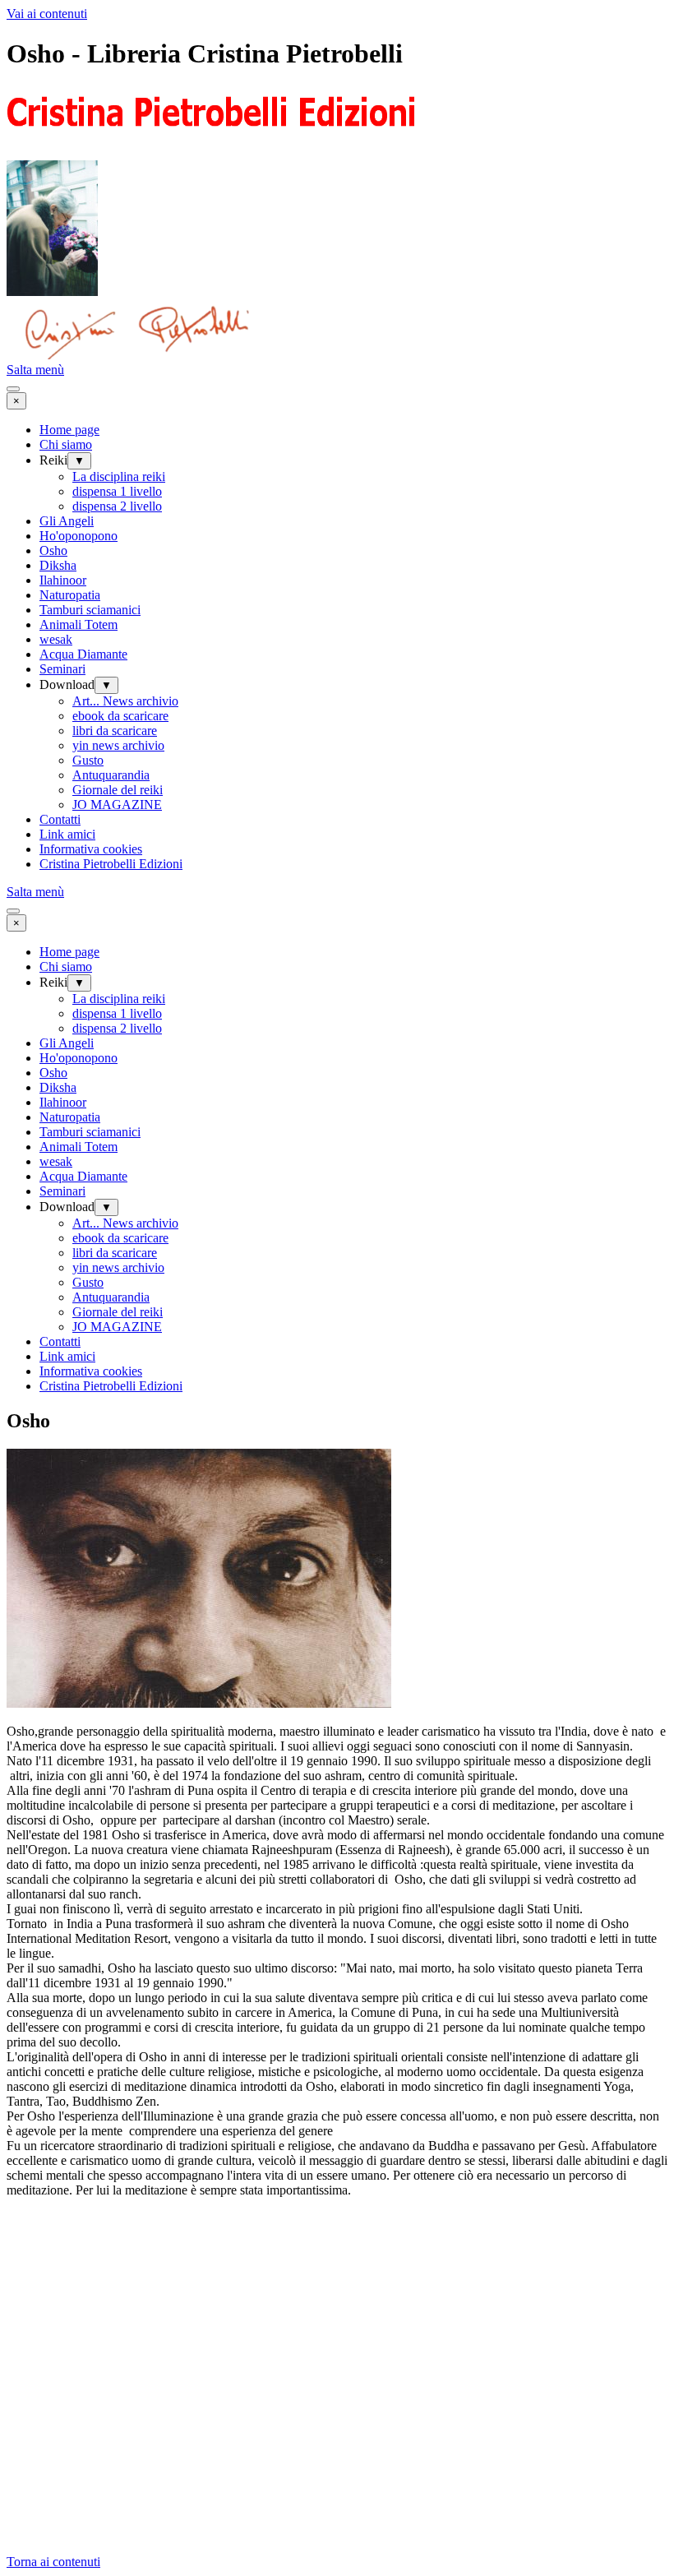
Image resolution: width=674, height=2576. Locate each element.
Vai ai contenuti (47, 14)
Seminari (62, 669)
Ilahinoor (63, 580)
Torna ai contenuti (53, 2562)
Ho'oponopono (78, 536)
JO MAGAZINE (117, 805)
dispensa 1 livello (117, 491)
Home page (69, 430)
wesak (56, 639)
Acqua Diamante (83, 654)
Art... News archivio (125, 701)
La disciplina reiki (119, 476)
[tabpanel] (337, 1968)
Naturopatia (70, 595)
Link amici (67, 834)
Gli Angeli (67, 521)
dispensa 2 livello (117, 506)
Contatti (60, 819)
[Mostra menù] (13, 389)
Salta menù (35, 370)
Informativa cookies (91, 849)
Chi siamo (66, 444)
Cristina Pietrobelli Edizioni (111, 864)
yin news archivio (118, 745)
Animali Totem (78, 624)
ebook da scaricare (120, 716)
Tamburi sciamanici (90, 610)
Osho (53, 550)
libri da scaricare (115, 731)
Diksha (58, 565)
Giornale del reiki (118, 790)
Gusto (88, 760)
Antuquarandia (111, 775)
